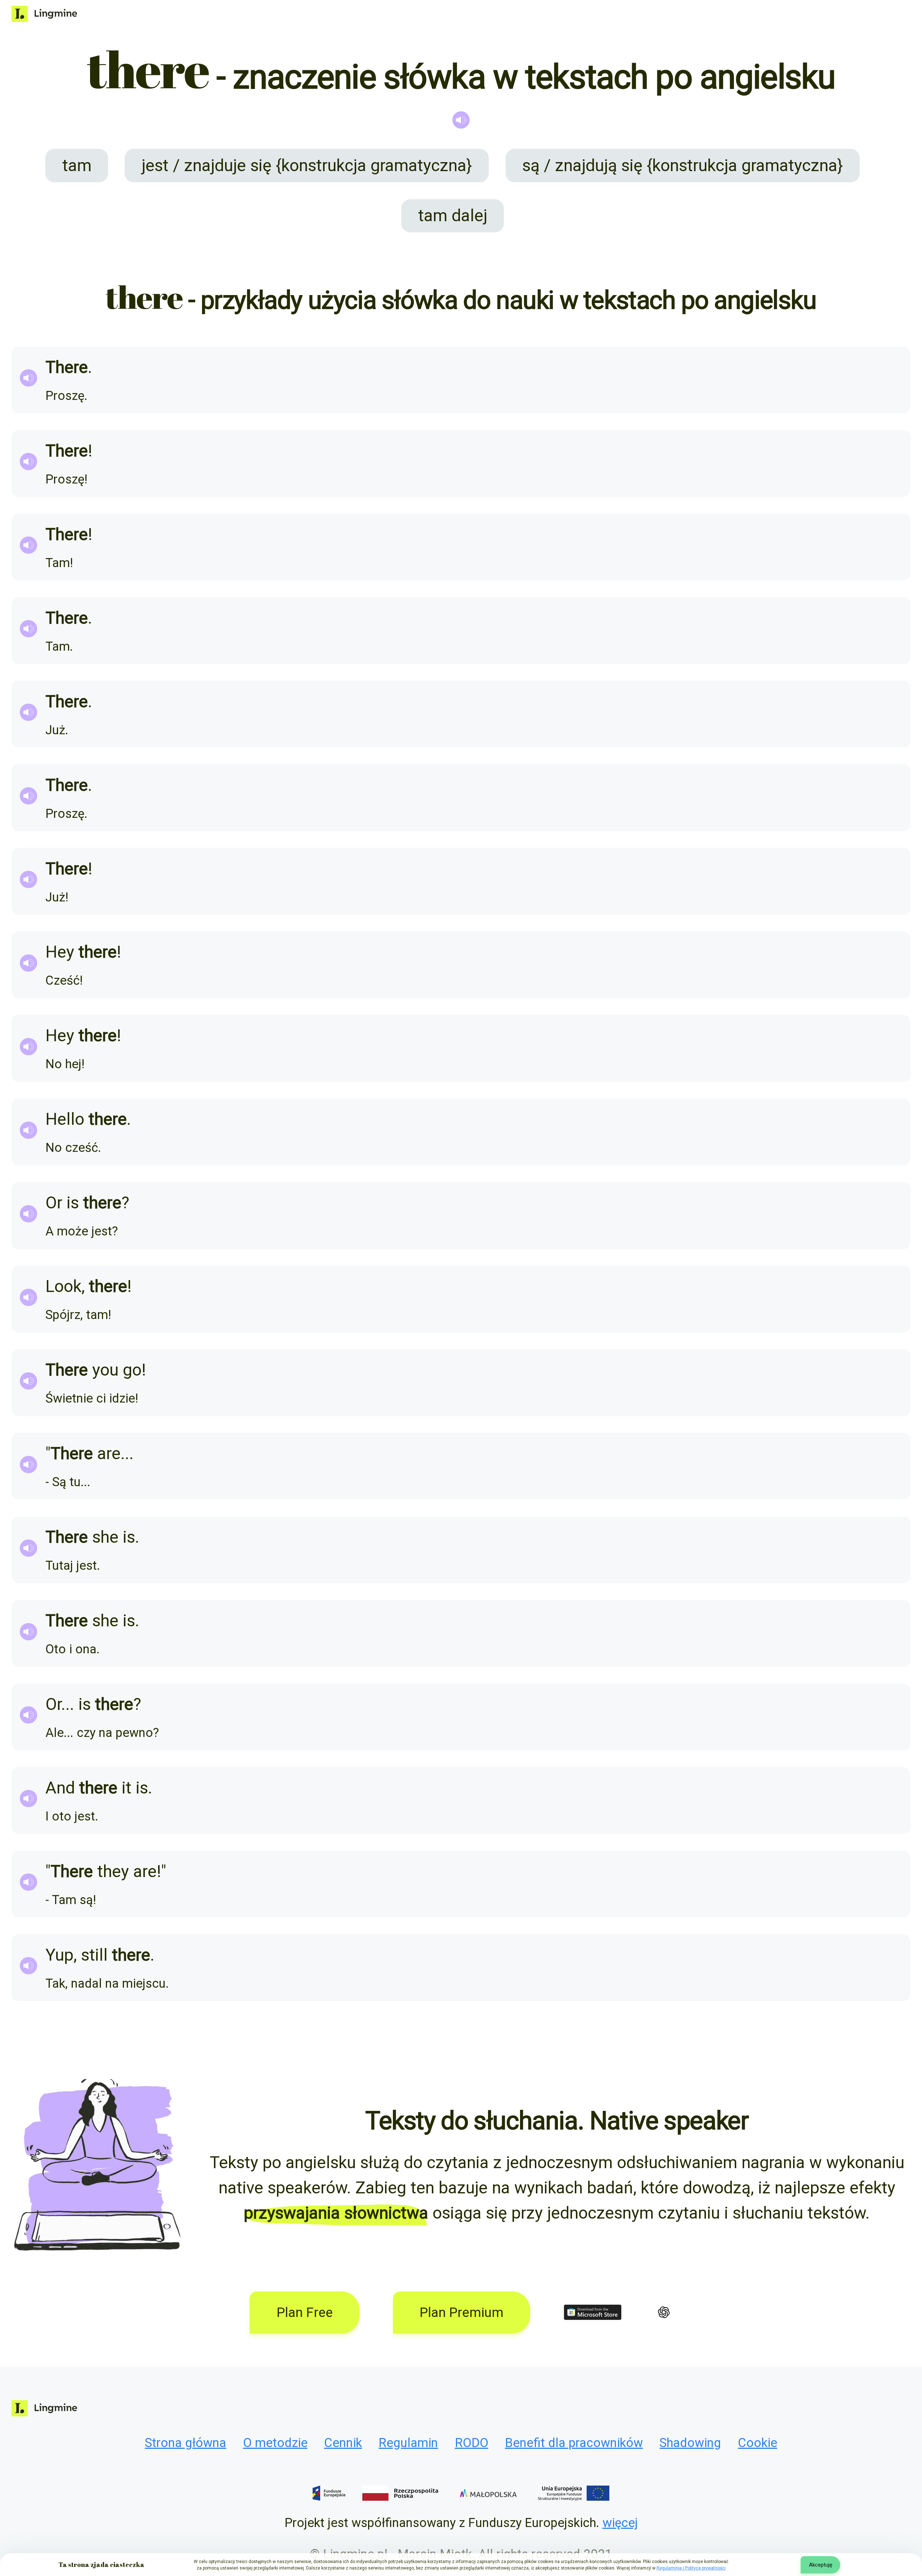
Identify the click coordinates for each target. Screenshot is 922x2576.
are (109, 1453)
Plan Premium (462, 2312)
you (105, 1370)
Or (54, 1203)
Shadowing (690, 2443)
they (113, 1871)
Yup (59, 1955)
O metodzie (275, 2443)
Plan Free (305, 2312)
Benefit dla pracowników (574, 2443)
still (94, 1955)
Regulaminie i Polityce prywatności (691, 2568)
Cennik (343, 2443)
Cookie (758, 2443)
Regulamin (408, 2443)
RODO (472, 2443)
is (73, 1203)
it (127, 1788)
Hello (65, 1119)
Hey (60, 952)
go (132, 1370)
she (105, 1537)
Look (63, 1286)
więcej (620, 2523)
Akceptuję (821, 2565)
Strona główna (185, 2443)
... (127, 1453)
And (60, 1788)
